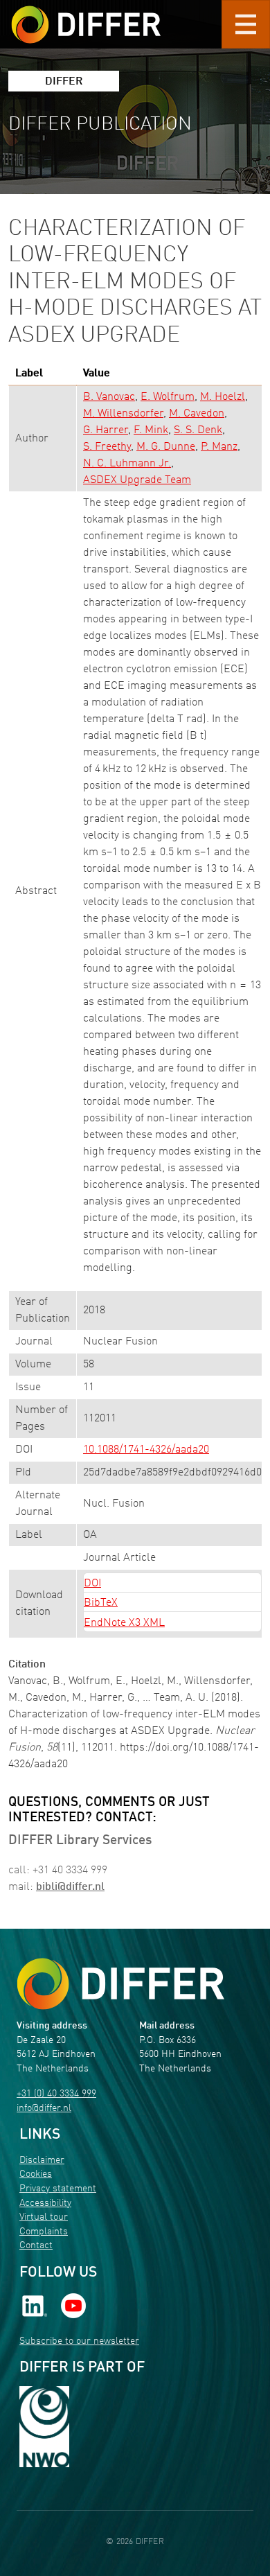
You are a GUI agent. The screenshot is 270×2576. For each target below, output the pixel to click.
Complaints (44, 2232)
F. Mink (151, 430)
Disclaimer (42, 2161)
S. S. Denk (198, 430)
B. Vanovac (109, 397)
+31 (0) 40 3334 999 (56, 2094)
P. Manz (219, 447)
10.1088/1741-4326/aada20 (146, 1450)
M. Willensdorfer (123, 414)
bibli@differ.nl (70, 1887)
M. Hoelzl (223, 397)
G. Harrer (106, 430)
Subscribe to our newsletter (79, 2341)
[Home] (120, 1984)
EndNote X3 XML (124, 1623)
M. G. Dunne (166, 447)
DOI (92, 1584)
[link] (35, 2305)
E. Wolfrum (168, 397)
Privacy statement (58, 2189)
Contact (36, 2246)
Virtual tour (44, 2217)
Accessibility (45, 2203)
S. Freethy (107, 447)
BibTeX (101, 1603)
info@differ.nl (44, 2109)
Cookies (36, 2174)
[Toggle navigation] (246, 24)
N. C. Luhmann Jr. (127, 464)
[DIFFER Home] (86, 16)
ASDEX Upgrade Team (137, 480)
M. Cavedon (197, 414)
